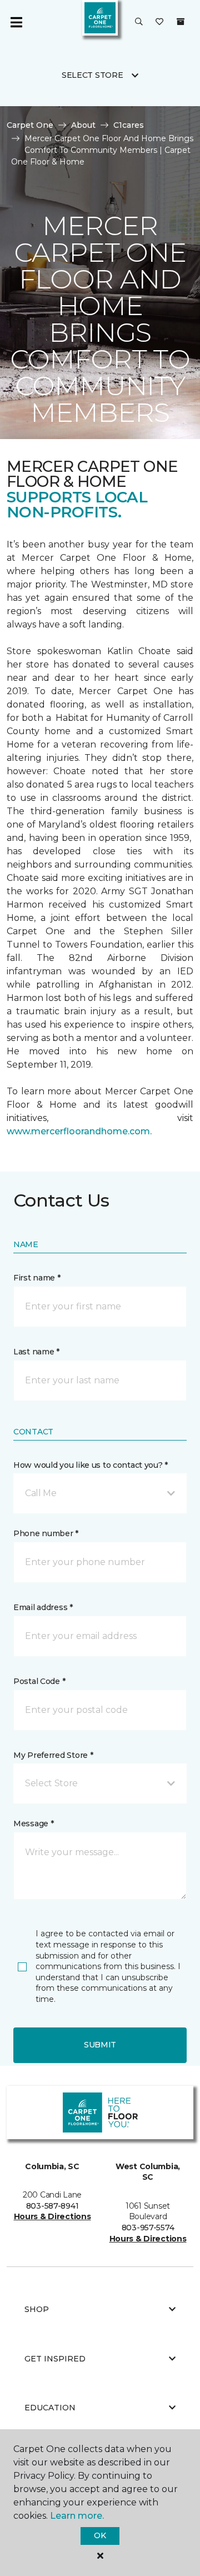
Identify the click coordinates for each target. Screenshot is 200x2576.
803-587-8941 (52, 2206)
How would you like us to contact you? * (91, 1465)
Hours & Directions (52, 2216)
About (83, 125)
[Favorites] (159, 22)
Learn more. (77, 2516)
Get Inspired (55, 2359)
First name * (37, 1278)
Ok (100, 2535)
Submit (100, 2045)
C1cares (129, 125)
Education (50, 2408)
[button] (139, 22)
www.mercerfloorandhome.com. (79, 1131)
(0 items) (181, 22)
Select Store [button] (92, 75)
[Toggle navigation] (16, 22)
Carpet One (30, 125)
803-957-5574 (148, 2228)
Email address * (43, 1607)
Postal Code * (39, 1681)
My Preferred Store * (53, 1755)
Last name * (36, 1352)
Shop (37, 2309)
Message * (33, 1823)
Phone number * (46, 1533)
